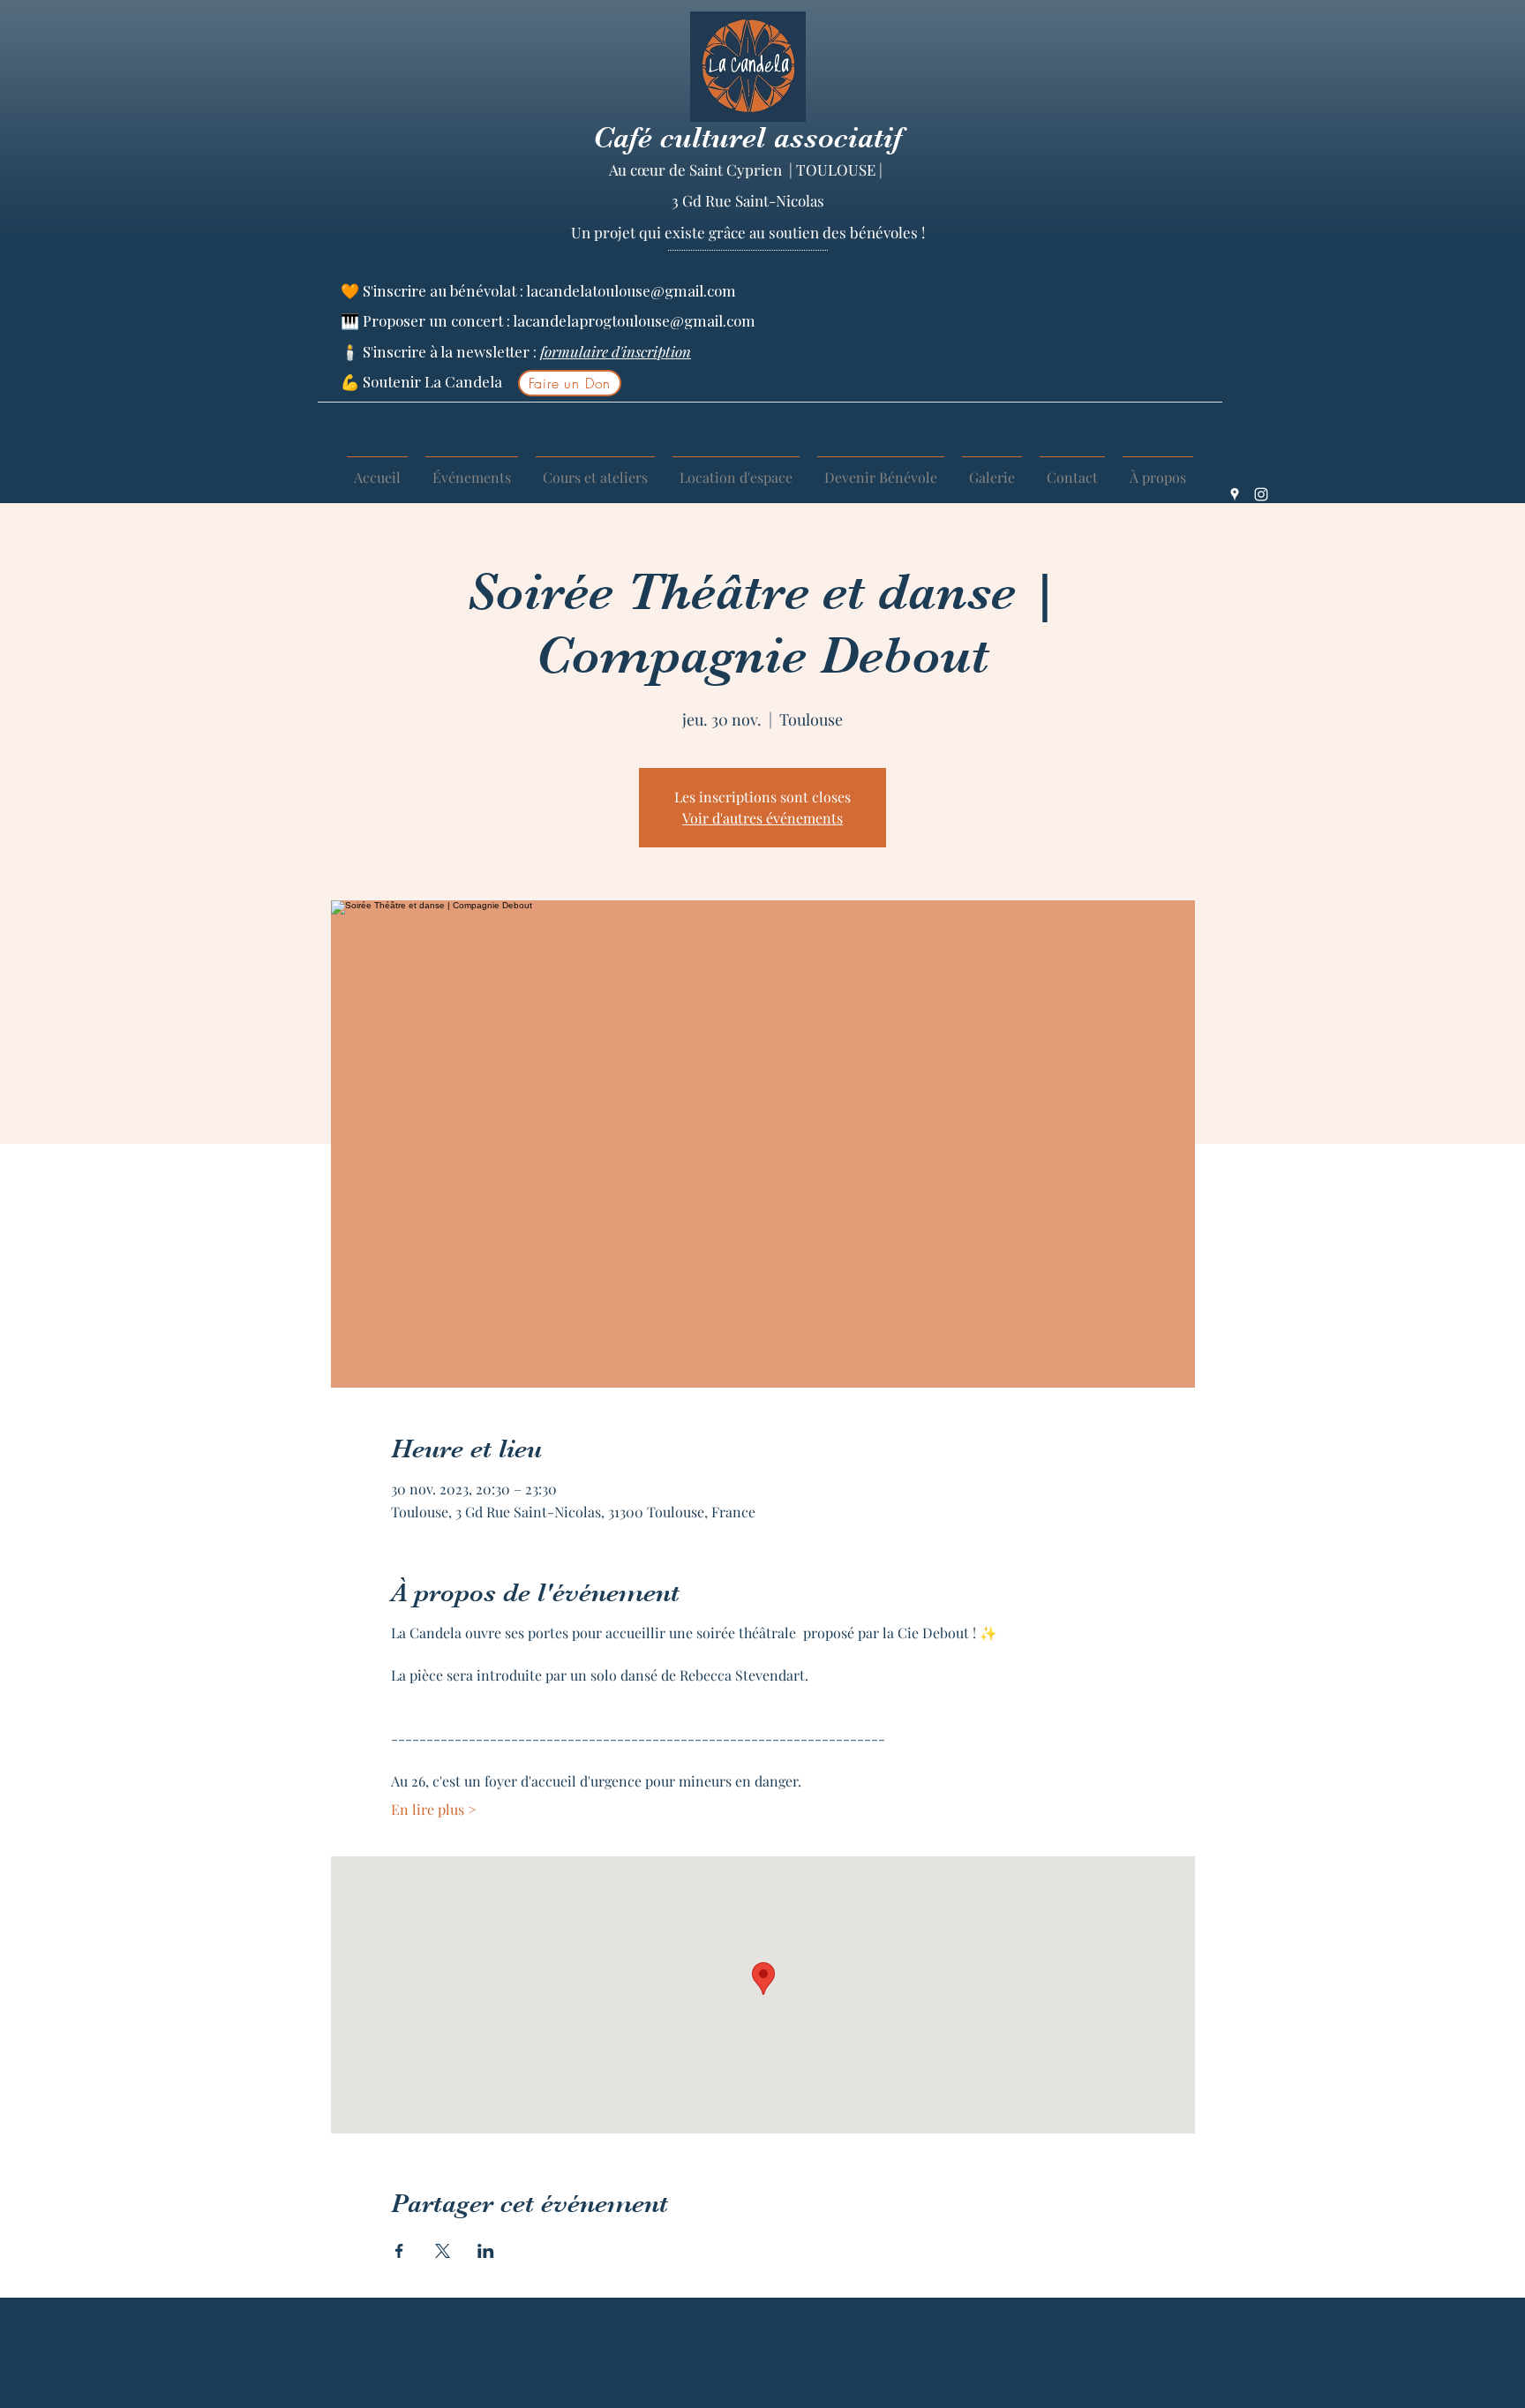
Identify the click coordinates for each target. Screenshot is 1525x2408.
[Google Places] (1235, 494)
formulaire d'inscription (616, 351)
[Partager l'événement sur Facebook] (399, 2251)
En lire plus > (434, 1809)
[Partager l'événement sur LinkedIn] (486, 2251)
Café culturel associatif (747, 137)
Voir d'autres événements (762, 818)
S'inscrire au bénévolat (441, 290)
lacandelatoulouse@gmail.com (631, 290)
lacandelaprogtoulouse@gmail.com (634, 320)
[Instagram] (1261, 494)
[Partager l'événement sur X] (443, 2251)
